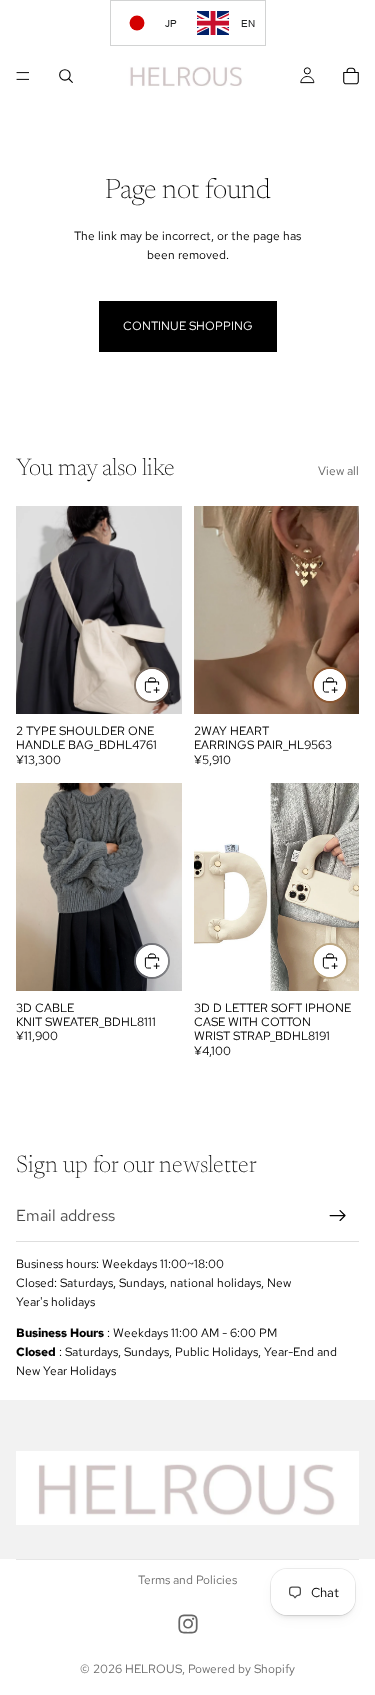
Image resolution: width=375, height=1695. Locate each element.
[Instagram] (188, 1624)
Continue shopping (188, 326)
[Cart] (351, 76)
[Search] (66, 76)
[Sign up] (338, 1216)
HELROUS (153, 1669)
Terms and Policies (187, 1580)
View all (338, 471)
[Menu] (23, 76)
